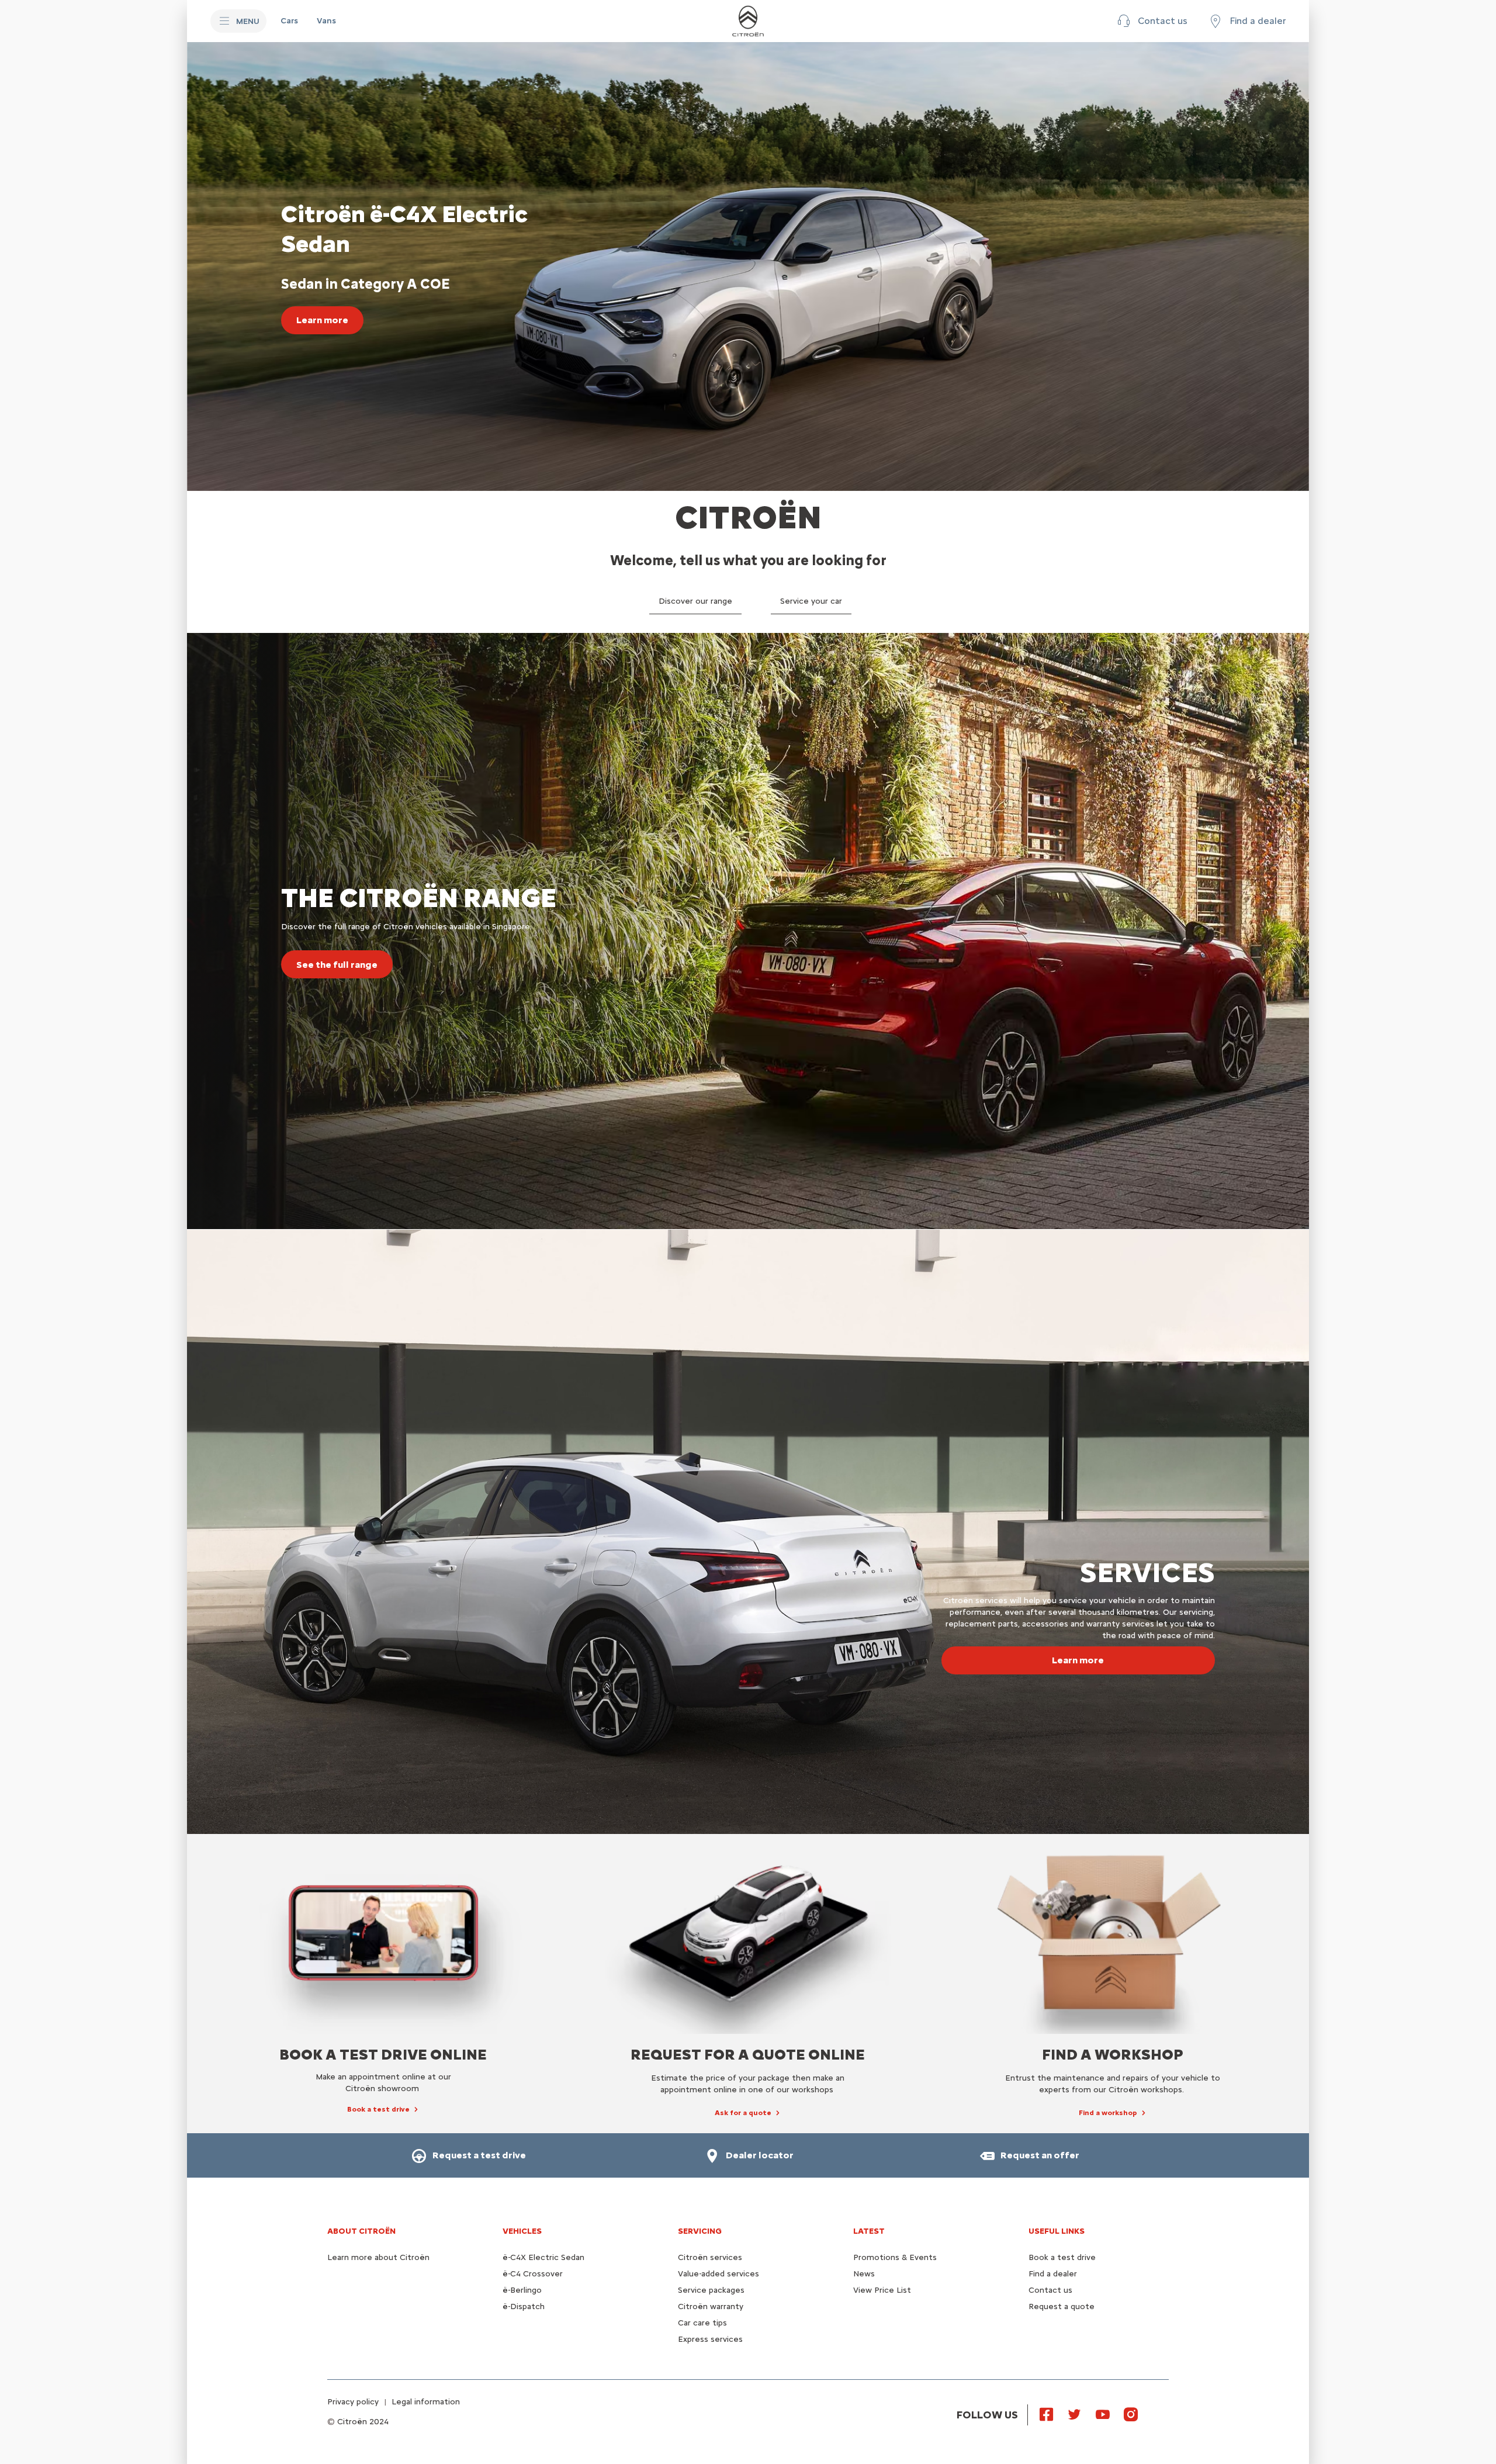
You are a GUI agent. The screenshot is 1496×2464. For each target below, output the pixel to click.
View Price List (882, 2290)
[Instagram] (1131, 2414)
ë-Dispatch (524, 2306)
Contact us (1050, 2290)
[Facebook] (1047, 2414)
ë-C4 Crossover (533, 2274)
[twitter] (1075, 2414)
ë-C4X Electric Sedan (543, 2257)
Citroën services (710, 2257)
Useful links (1057, 2231)
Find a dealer (1053, 2274)
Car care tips (702, 2323)
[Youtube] (1103, 2414)
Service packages (711, 2290)
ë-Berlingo (522, 2290)
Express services (710, 2339)
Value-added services (718, 2274)
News (864, 2274)
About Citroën (361, 2231)
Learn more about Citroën (378, 2257)
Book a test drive (1062, 2257)
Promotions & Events (895, 2257)
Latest (869, 2231)
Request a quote (1062, 2306)
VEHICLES (522, 2231)
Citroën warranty (711, 2306)
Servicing (700, 2231)
